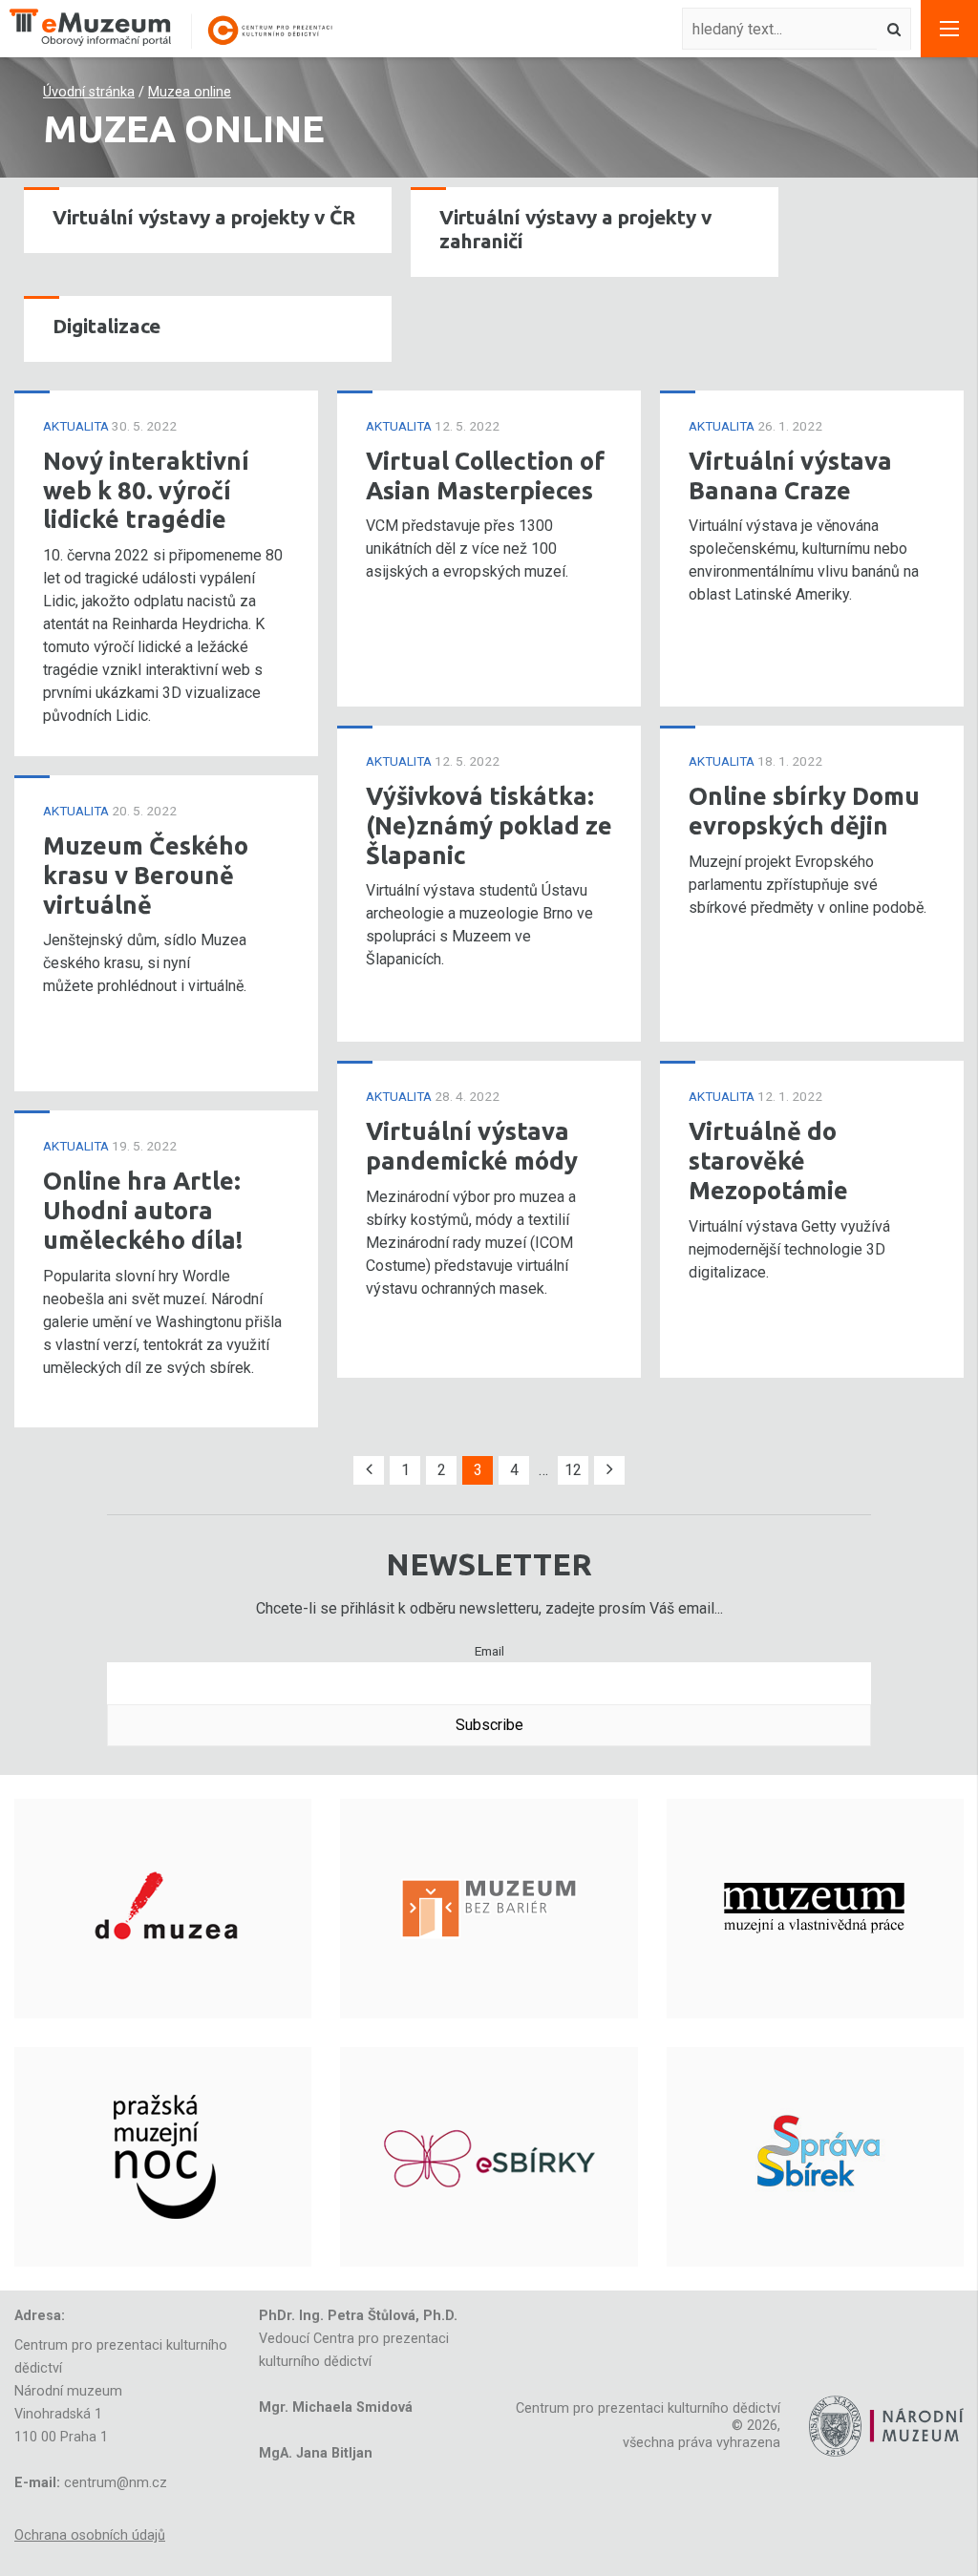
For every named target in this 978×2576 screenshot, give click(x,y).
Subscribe (489, 1725)
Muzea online (190, 92)
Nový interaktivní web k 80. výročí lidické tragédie (146, 490)
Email (489, 1651)
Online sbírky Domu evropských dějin (804, 811)
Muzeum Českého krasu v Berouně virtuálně (146, 875)
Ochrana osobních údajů (90, 2535)
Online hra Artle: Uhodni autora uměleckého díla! (143, 1210)
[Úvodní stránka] (181, 29)
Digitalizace (106, 326)
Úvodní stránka (89, 92)
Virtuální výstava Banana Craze (790, 475)
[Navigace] (949, 29)
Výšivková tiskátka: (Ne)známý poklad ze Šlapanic (489, 825)
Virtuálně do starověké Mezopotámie (768, 1160)
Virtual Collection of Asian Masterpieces (485, 475)
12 (573, 1470)
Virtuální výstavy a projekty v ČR (204, 217)
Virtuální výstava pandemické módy (472, 1146)
